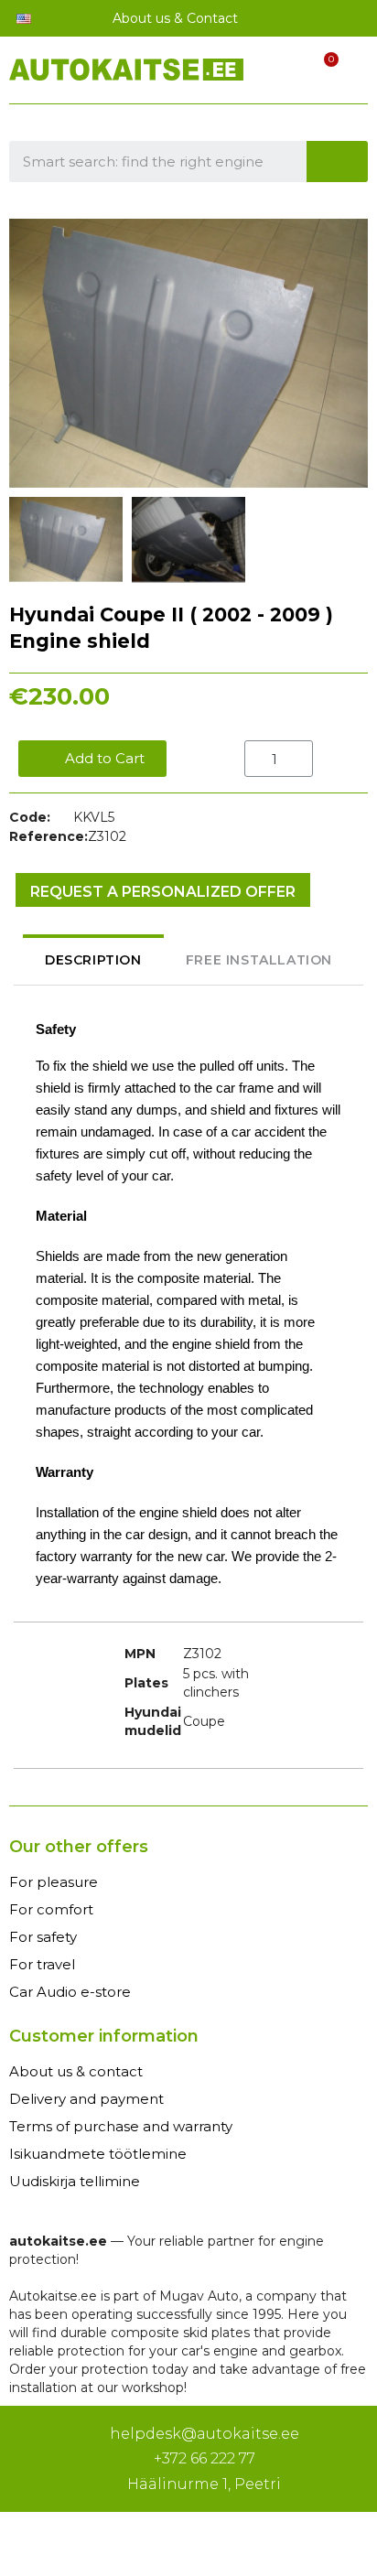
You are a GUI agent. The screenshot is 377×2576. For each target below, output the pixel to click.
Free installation (259, 960)
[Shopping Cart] (321, 72)
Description (93, 960)
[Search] (338, 162)
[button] (26, 353)
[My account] (289, 72)
